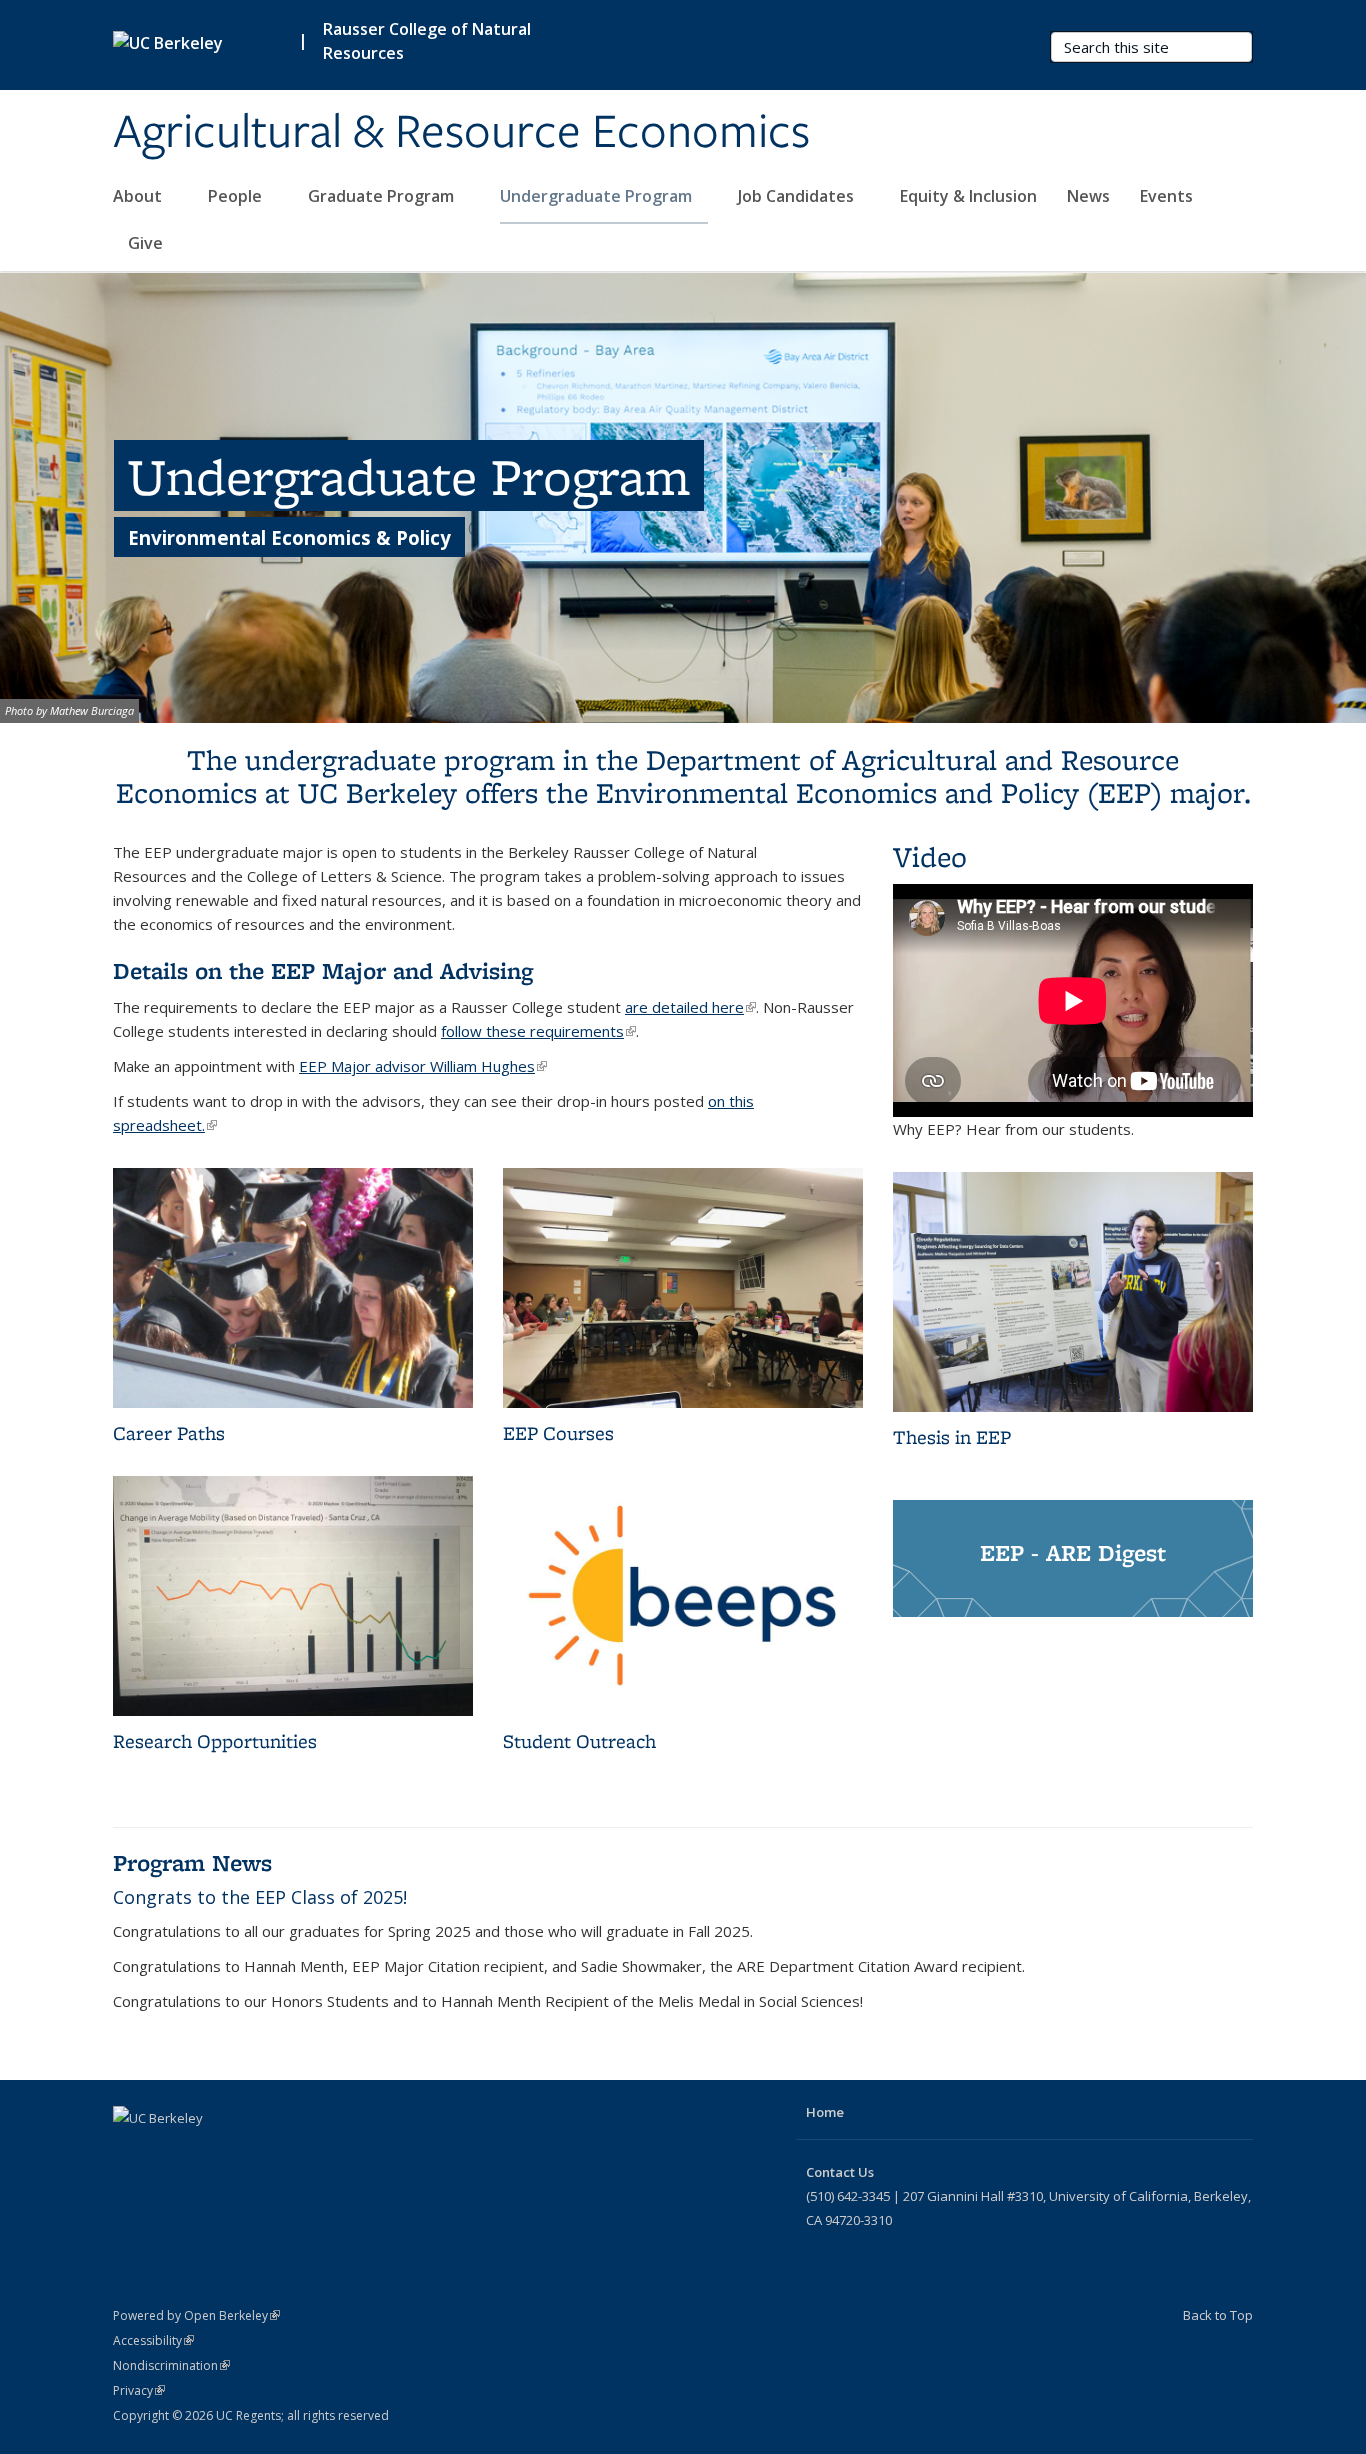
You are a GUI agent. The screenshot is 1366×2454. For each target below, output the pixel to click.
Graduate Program (383, 196)
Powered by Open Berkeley (196, 2315)
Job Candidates (798, 196)
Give (145, 243)
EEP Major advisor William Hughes (423, 1066)
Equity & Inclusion (968, 196)
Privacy (139, 2390)
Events (1166, 196)
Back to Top (1218, 2315)
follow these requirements (538, 1031)
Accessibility (153, 2340)
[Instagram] (248, 2152)
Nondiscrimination (171, 2365)
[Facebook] (131, 2152)
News (1088, 196)
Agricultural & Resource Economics (461, 133)
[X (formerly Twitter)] (170, 2152)
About (139, 196)
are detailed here (690, 1007)
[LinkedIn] (209, 2152)
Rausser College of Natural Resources (427, 41)
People (237, 196)
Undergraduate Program (598, 196)
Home (825, 2112)
